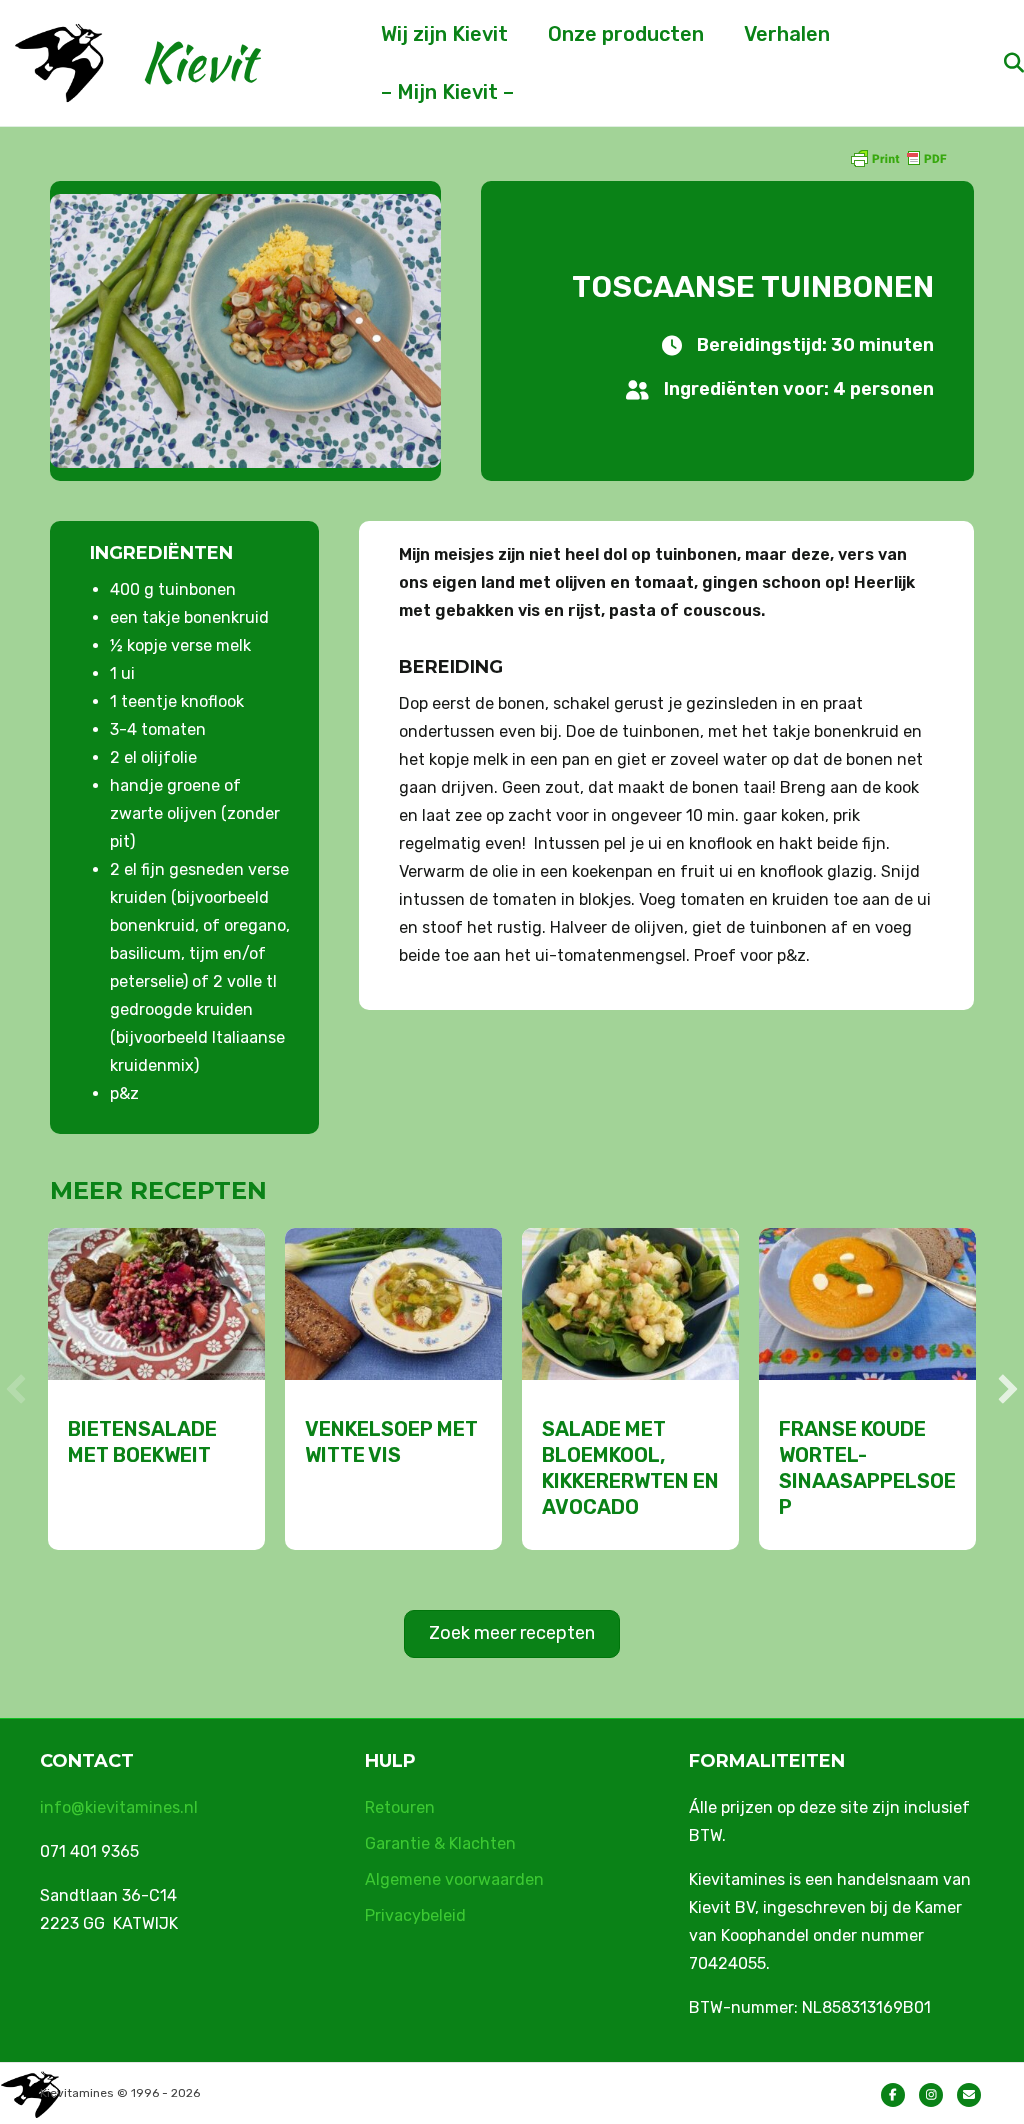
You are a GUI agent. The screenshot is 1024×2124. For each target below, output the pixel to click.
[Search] (996, 63)
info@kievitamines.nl (119, 1807)
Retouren (400, 1807)
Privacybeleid (415, 1915)
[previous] (16, 1389)
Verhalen (787, 34)
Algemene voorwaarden (454, 1879)
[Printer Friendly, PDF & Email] (898, 157)
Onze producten (626, 34)
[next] (1008, 1389)
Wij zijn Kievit (444, 34)
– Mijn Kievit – (447, 92)
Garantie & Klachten (440, 1843)
